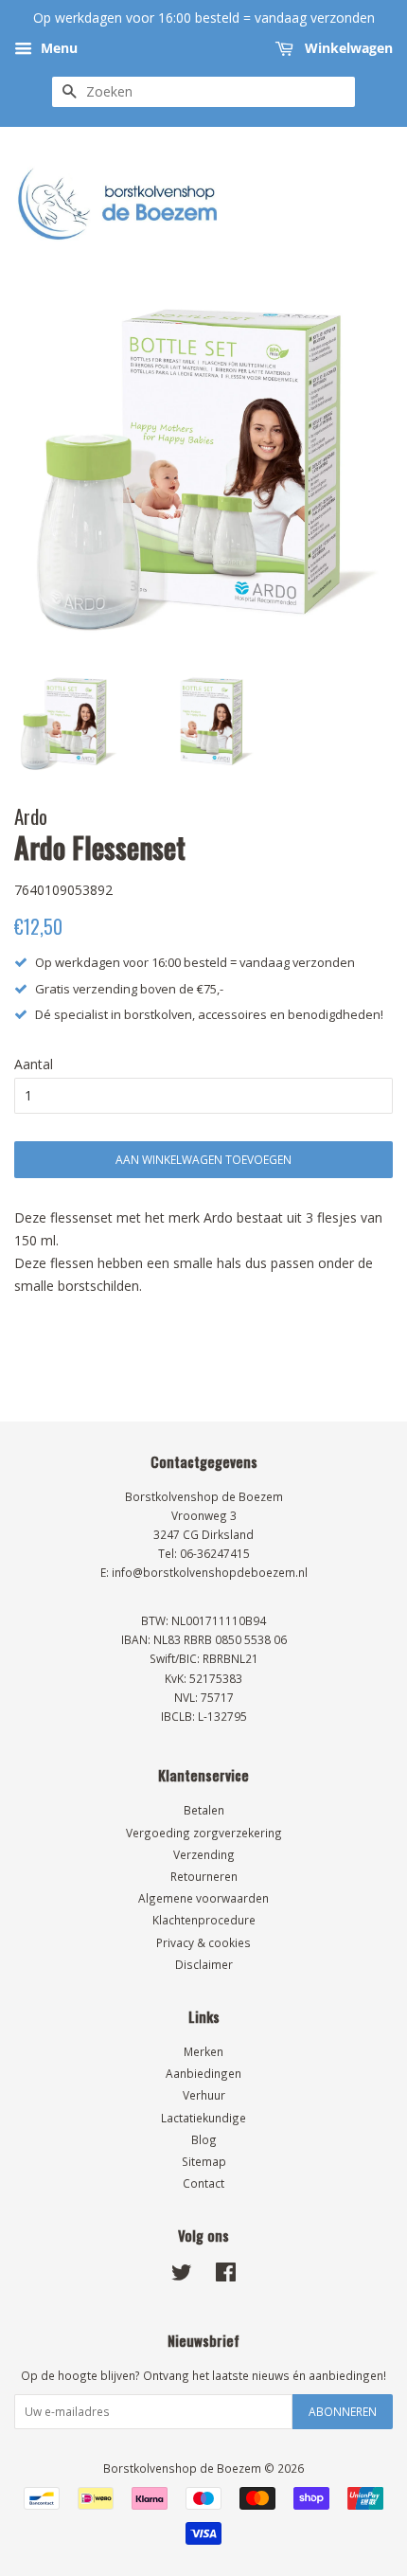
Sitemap (204, 2161)
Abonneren (343, 2412)
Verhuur (204, 2095)
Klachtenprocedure (204, 1920)
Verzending (204, 1854)
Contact (203, 2183)
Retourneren (204, 1876)
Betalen (204, 1810)
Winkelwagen (347, 48)
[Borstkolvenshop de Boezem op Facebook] (226, 2276)
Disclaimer (204, 1964)
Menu (57, 48)
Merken (203, 2051)
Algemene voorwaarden (203, 1898)
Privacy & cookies (203, 1942)
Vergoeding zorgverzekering (204, 1833)
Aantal (34, 1064)
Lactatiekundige (203, 2118)
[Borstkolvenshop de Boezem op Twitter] (182, 2276)
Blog (204, 2139)
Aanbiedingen (203, 2073)
